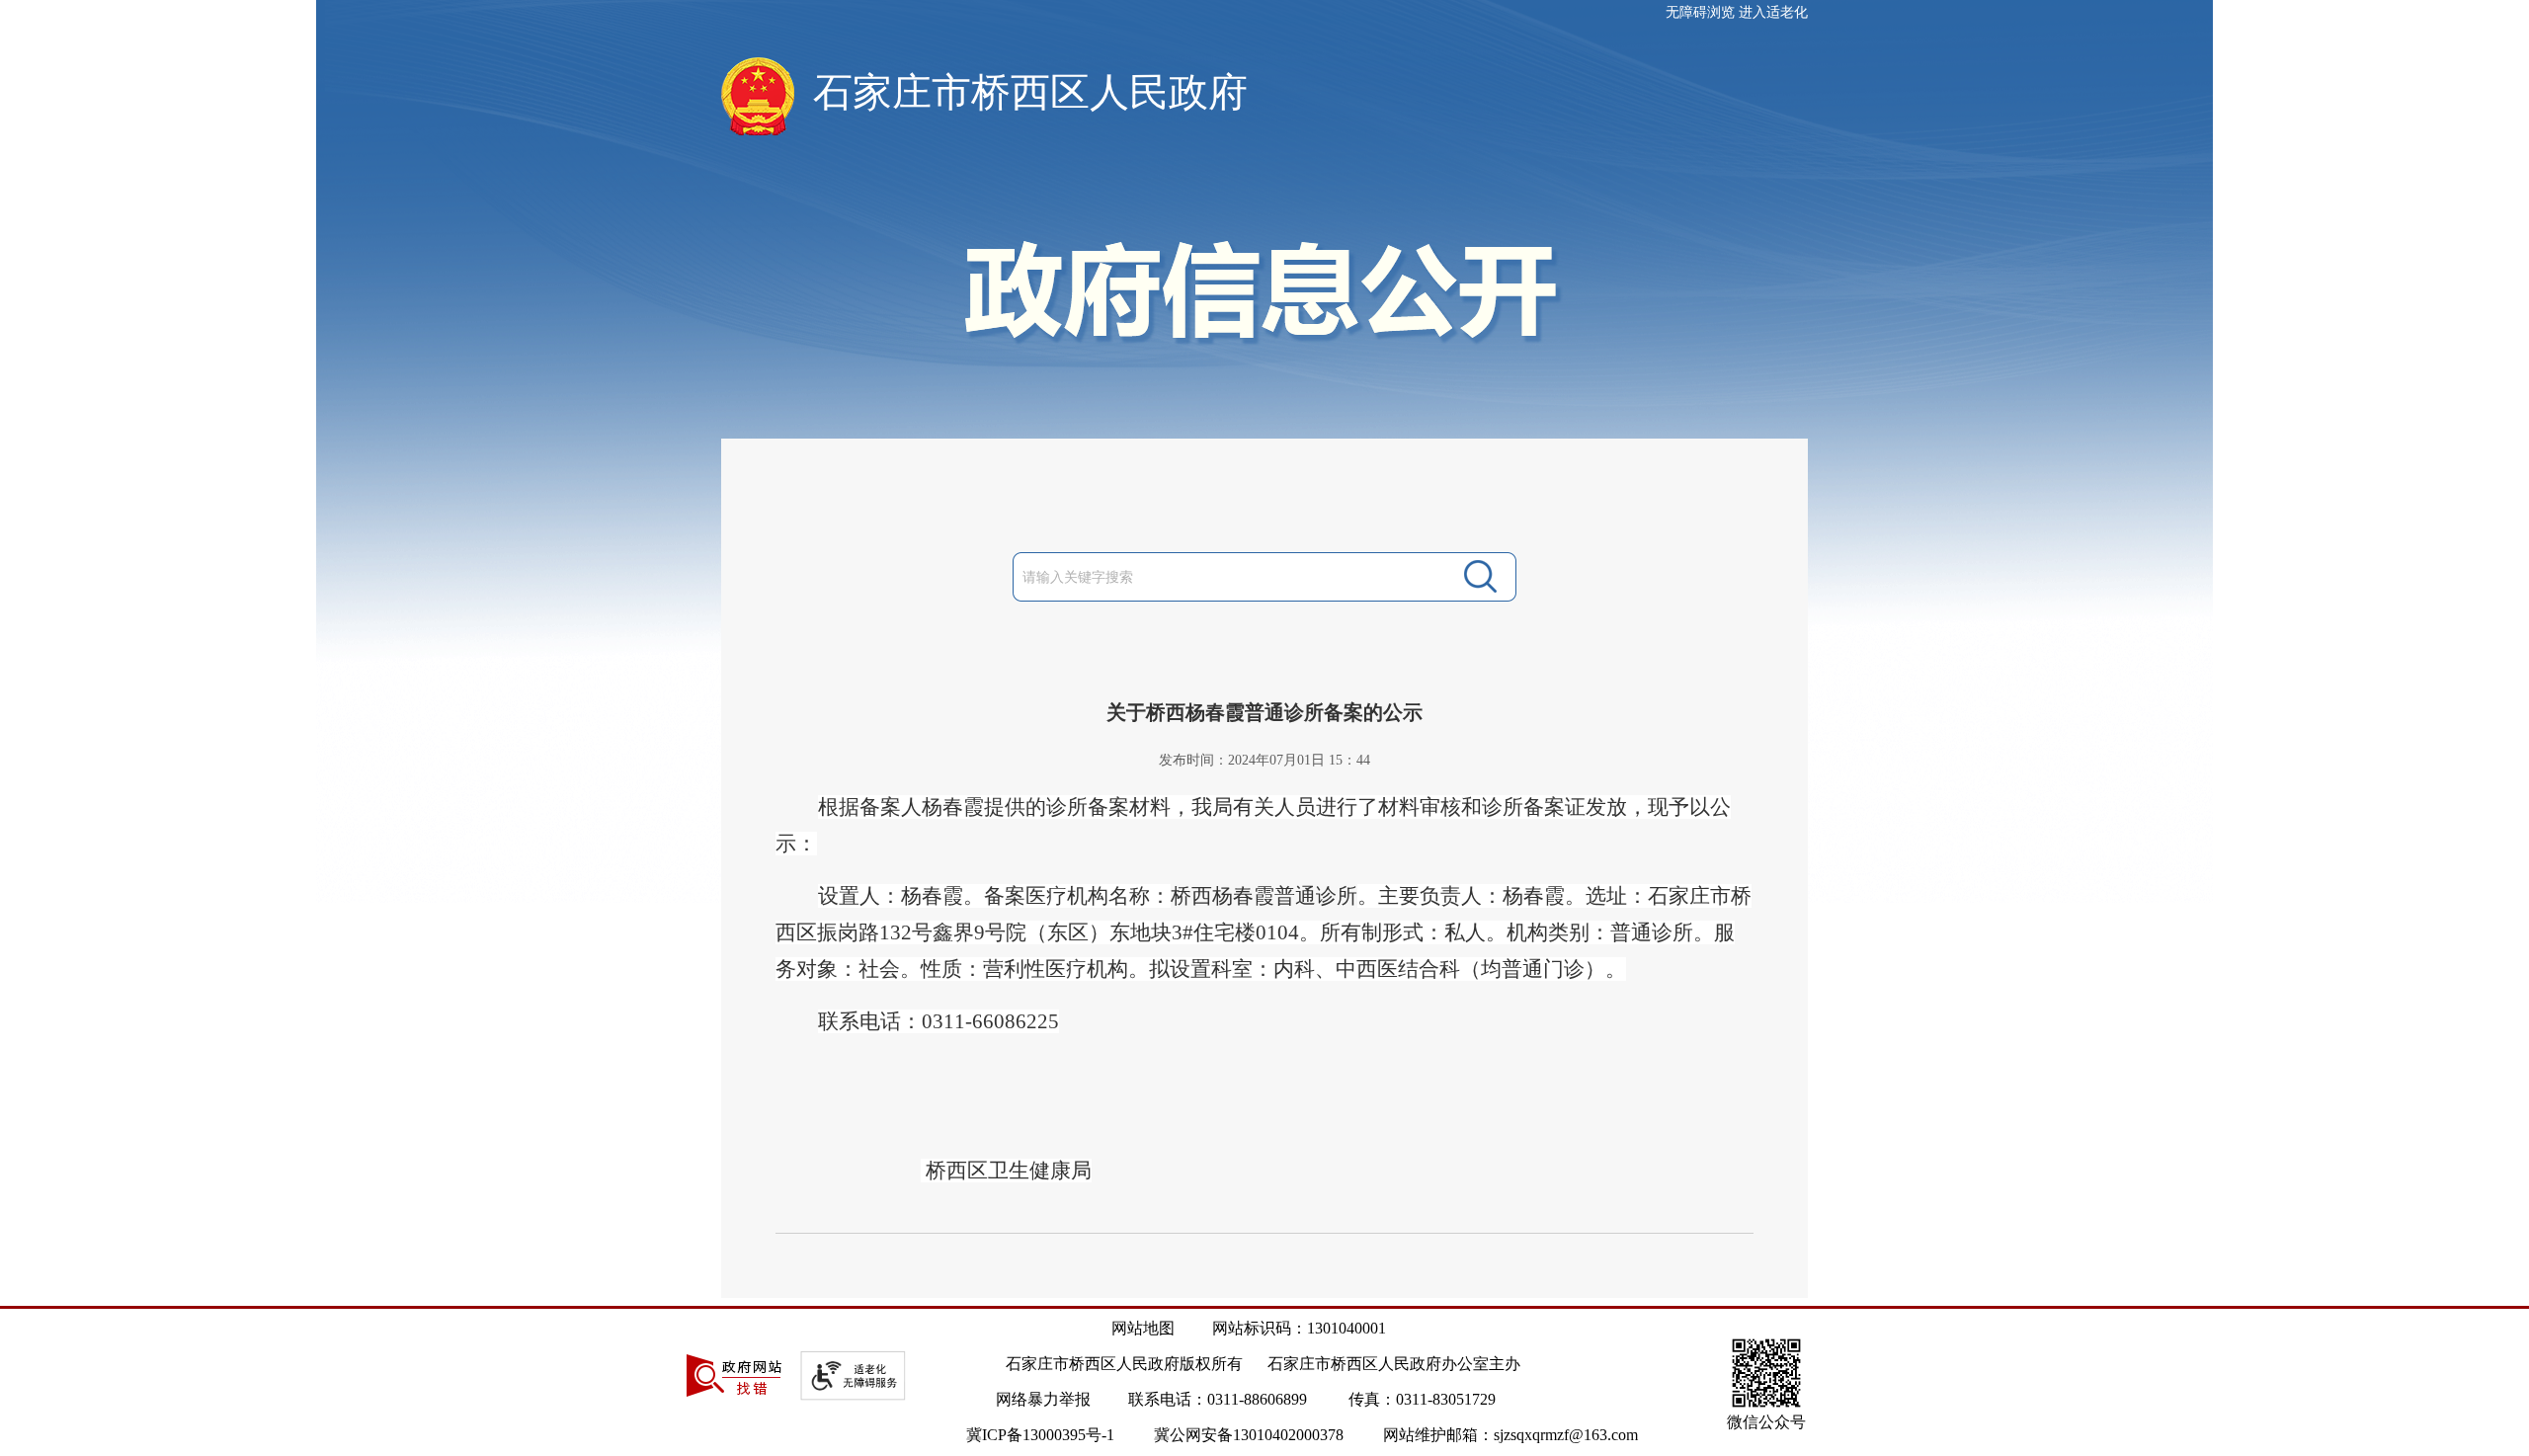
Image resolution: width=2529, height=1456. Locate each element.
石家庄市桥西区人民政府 (1030, 92)
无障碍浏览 (1700, 12)
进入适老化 (1773, 12)
